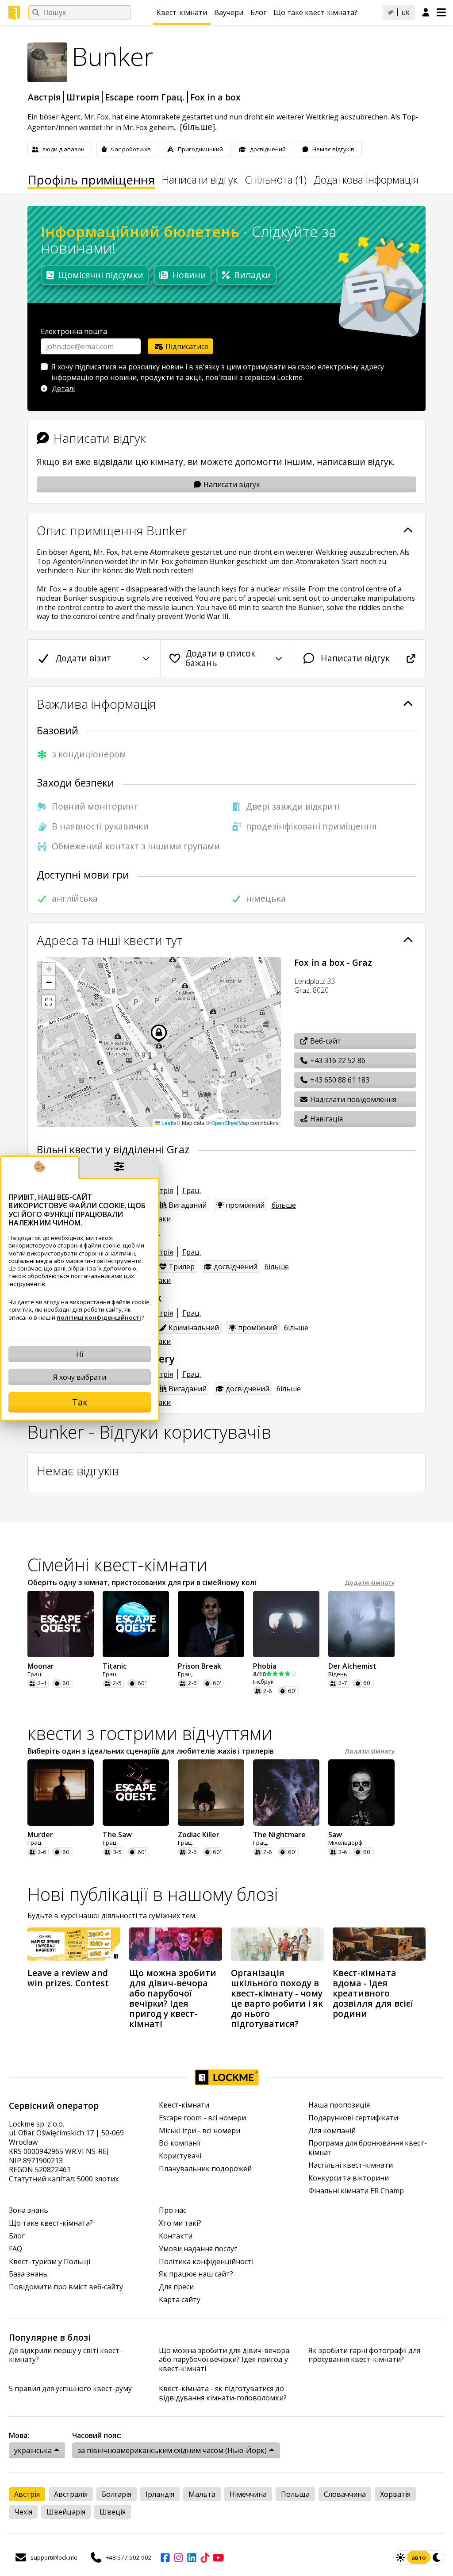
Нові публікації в (153, 1894)
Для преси (176, 2287)
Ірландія (160, 2494)
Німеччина (248, 2494)
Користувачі (180, 2156)
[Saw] (361, 1793)
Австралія (71, 2494)
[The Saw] (136, 1793)
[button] (49, 969)
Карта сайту (180, 2300)
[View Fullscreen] (49, 1002)
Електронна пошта (74, 331)
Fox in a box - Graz (333, 962)
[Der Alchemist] (361, 1624)
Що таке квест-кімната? (315, 12)
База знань (28, 2274)
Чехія (23, 2512)
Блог (258, 12)
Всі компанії (180, 2143)
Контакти (176, 2236)
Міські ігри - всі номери (200, 2131)
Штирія (83, 97)
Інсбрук (263, 1682)
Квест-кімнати (182, 12)
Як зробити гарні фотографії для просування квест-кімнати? (364, 2355)
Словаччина (345, 2494)
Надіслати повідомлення (352, 1099)
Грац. (192, 1190)
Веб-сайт (325, 1041)
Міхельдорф (345, 1843)
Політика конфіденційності (206, 2262)
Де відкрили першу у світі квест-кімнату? (65, 2355)
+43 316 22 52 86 (337, 1060)
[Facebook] (165, 2557)
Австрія (44, 97)
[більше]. (198, 127)
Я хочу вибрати (80, 1377)
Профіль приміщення (91, 181)
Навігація (326, 1119)
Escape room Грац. (145, 97)
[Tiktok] (205, 2557)
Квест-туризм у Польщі (50, 2262)
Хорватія (395, 2494)
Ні (80, 1354)
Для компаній (332, 2131)
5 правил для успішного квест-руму (70, 2389)
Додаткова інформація (366, 181)
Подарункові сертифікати (353, 2118)
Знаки (160, 1219)
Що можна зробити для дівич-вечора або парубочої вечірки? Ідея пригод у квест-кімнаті (224, 2360)
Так (80, 1402)
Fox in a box (215, 97)
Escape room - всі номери (202, 2118)
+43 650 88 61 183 (339, 1080)
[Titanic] (136, 1624)
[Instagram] (178, 2557)
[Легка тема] (400, 2557)
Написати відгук (200, 181)
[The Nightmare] (286, 1793)
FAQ (15, 2249)
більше (284, 1205)
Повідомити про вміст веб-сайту (66, 2287)
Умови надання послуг (198, 2249)
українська (33, 2450)
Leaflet (169, 1123)
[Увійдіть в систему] (426, 13)
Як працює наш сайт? (196, 2274)
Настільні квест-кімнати (351, 2165)
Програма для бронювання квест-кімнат (368, 2148)
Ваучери (229, 12)
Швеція (113, 2512)
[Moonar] (61, 1624)
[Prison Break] (211, 1624)
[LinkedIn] (192, 2557)
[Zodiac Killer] (211, 1793)
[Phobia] (286, 1624)
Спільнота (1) (276, 181)
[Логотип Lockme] (14, 13)
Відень (338, 1674)
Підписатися (186, 346)
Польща (295, 2494)
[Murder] (61, 1793)
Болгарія (117, 2494)
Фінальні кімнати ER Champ (356, 2191)
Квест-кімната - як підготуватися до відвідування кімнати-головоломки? (223, 2393)
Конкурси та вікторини (349, 2178)
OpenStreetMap (230, 1123)
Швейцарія (66, 2512)
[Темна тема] (437, 2557)
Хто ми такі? (180, 2223)
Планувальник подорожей (205, 2169)
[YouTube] (218, 2557)
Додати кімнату (370, 1583)
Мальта (202, 2494)
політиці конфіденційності (99, 1317)
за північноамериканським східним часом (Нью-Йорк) (172, 2450)
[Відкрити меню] (441, 12)
